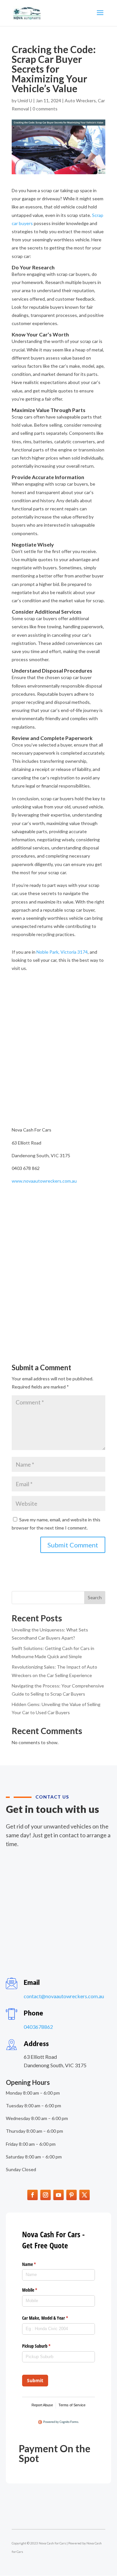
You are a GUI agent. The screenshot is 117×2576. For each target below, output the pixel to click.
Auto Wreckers (80, 100)
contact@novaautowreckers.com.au (64, 1996)
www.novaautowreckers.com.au (44, 1181)
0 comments (45, 109)
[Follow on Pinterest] (71, 2195)
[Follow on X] (84, 2195)
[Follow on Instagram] (45, 2195)
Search (95, 1597)
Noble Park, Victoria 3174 (62, 952)
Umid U (25, 100)
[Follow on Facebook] (32, 2195)
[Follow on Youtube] (58, 2195)
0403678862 (38, 2027)
